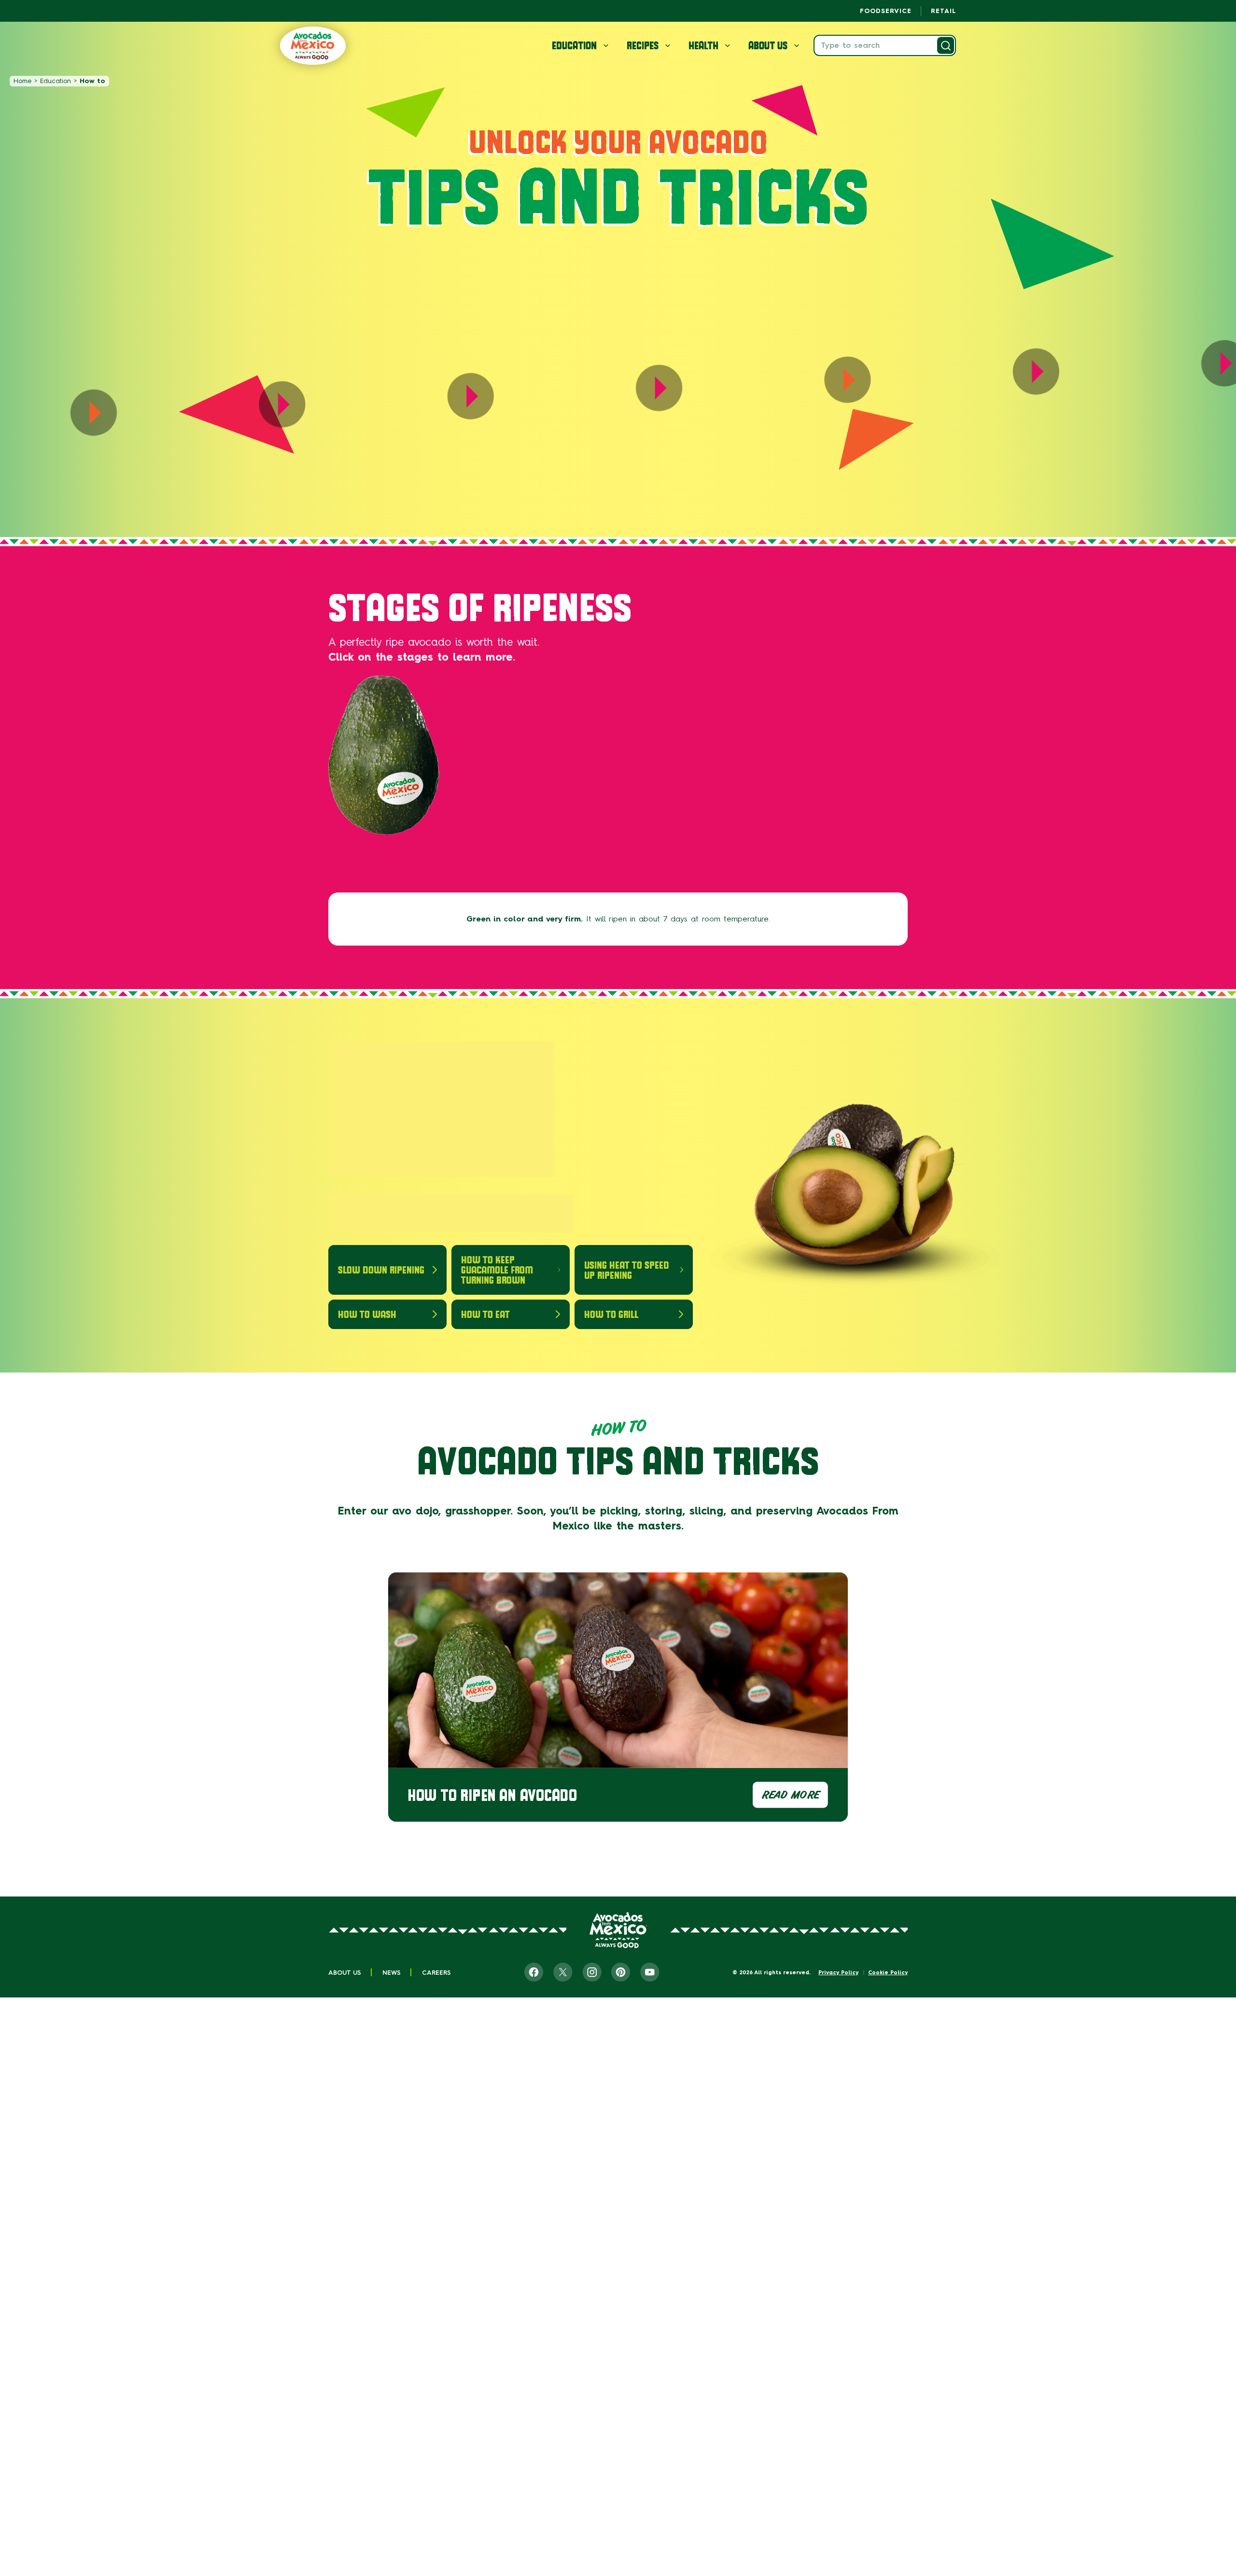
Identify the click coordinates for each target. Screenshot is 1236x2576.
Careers (436, 1973)
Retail (943, 11)
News (392, 1973)
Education (56, 81)
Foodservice (886, 11)
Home (22, 81)
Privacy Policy (838, 1973)
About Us (345, 1973)
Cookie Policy (888, 1973)
